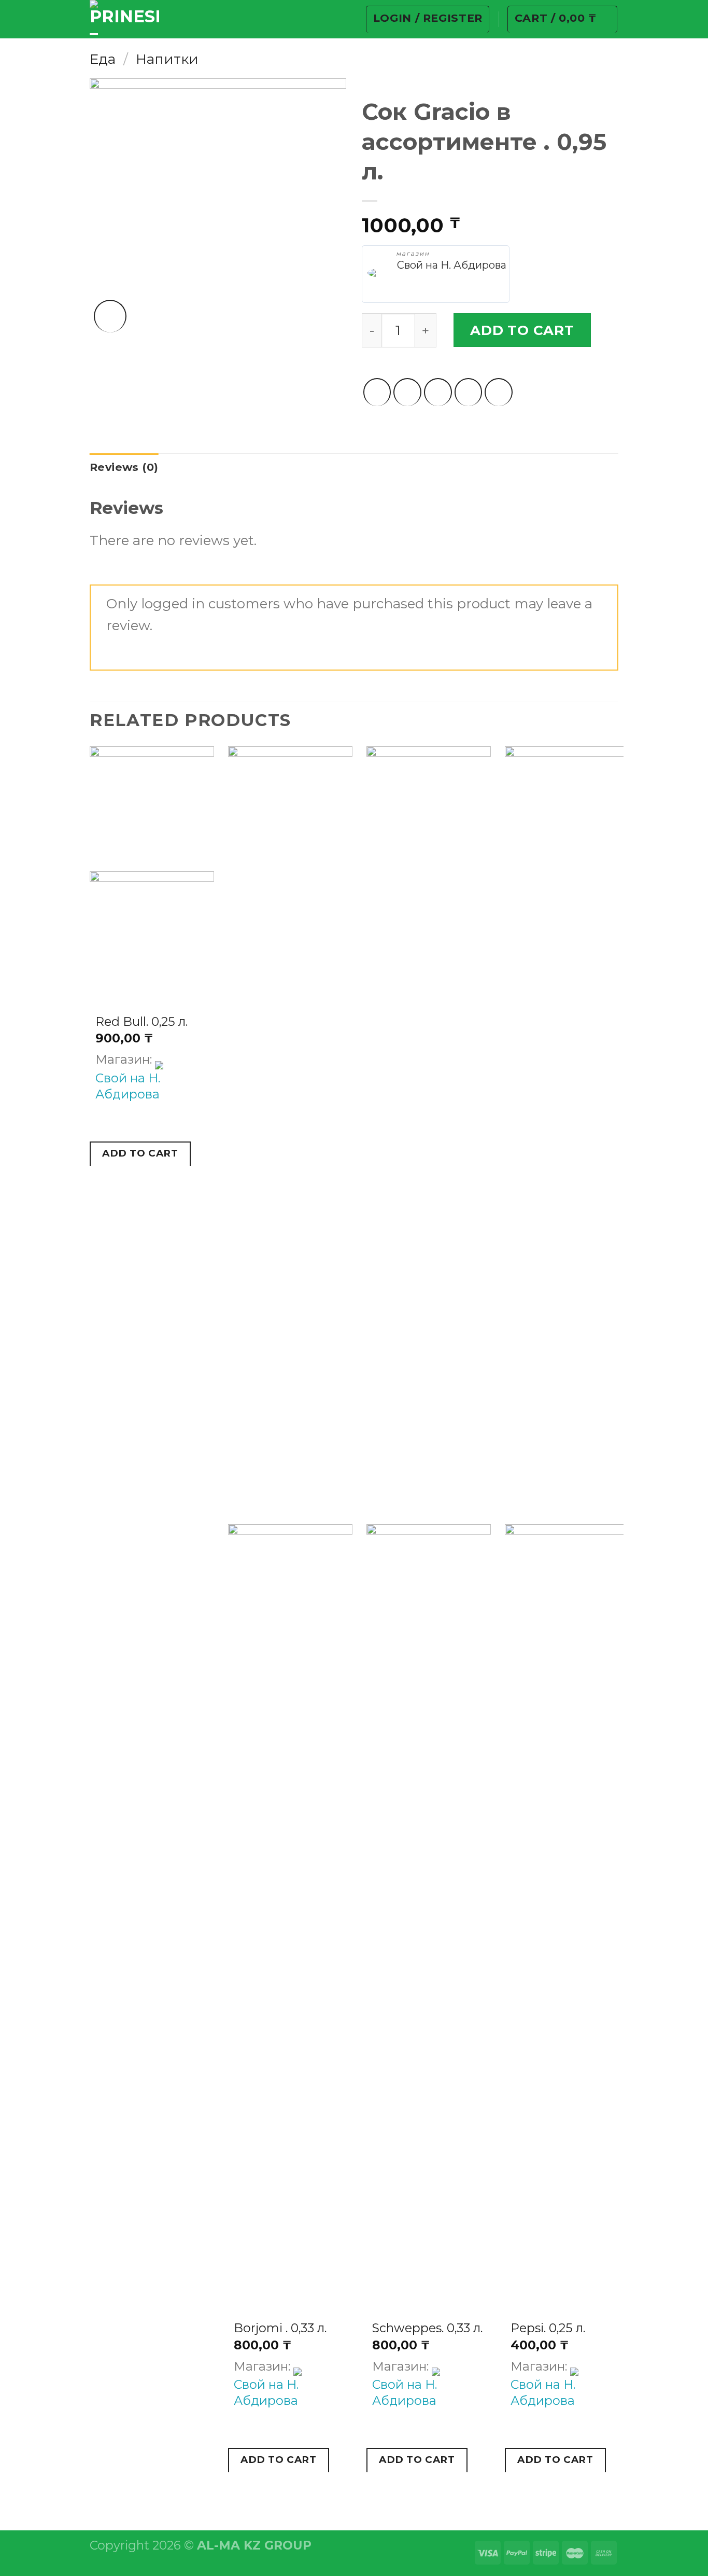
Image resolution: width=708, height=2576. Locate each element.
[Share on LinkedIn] (499, 392)
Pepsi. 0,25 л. (548, 2328)
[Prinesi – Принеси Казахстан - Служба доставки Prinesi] (124, 19)
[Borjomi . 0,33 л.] (290, 1913)
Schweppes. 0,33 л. (427, 2328)
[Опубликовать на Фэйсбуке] (377, 392)
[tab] (124, 467)
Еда (103, 59)
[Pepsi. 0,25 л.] (567, 1913)
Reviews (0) (124, 467)
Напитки (167, 59)
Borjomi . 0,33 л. (280, 2328)
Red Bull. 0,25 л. (141, 1021)
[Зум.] (110, 316)
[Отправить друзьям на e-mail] (438, 392)
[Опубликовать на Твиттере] (407, 392)
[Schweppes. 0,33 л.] (429, 1913)
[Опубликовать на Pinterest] (469, 392)
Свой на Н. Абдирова (452, 265)
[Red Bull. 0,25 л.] (152, 934)
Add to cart (522, 330)
